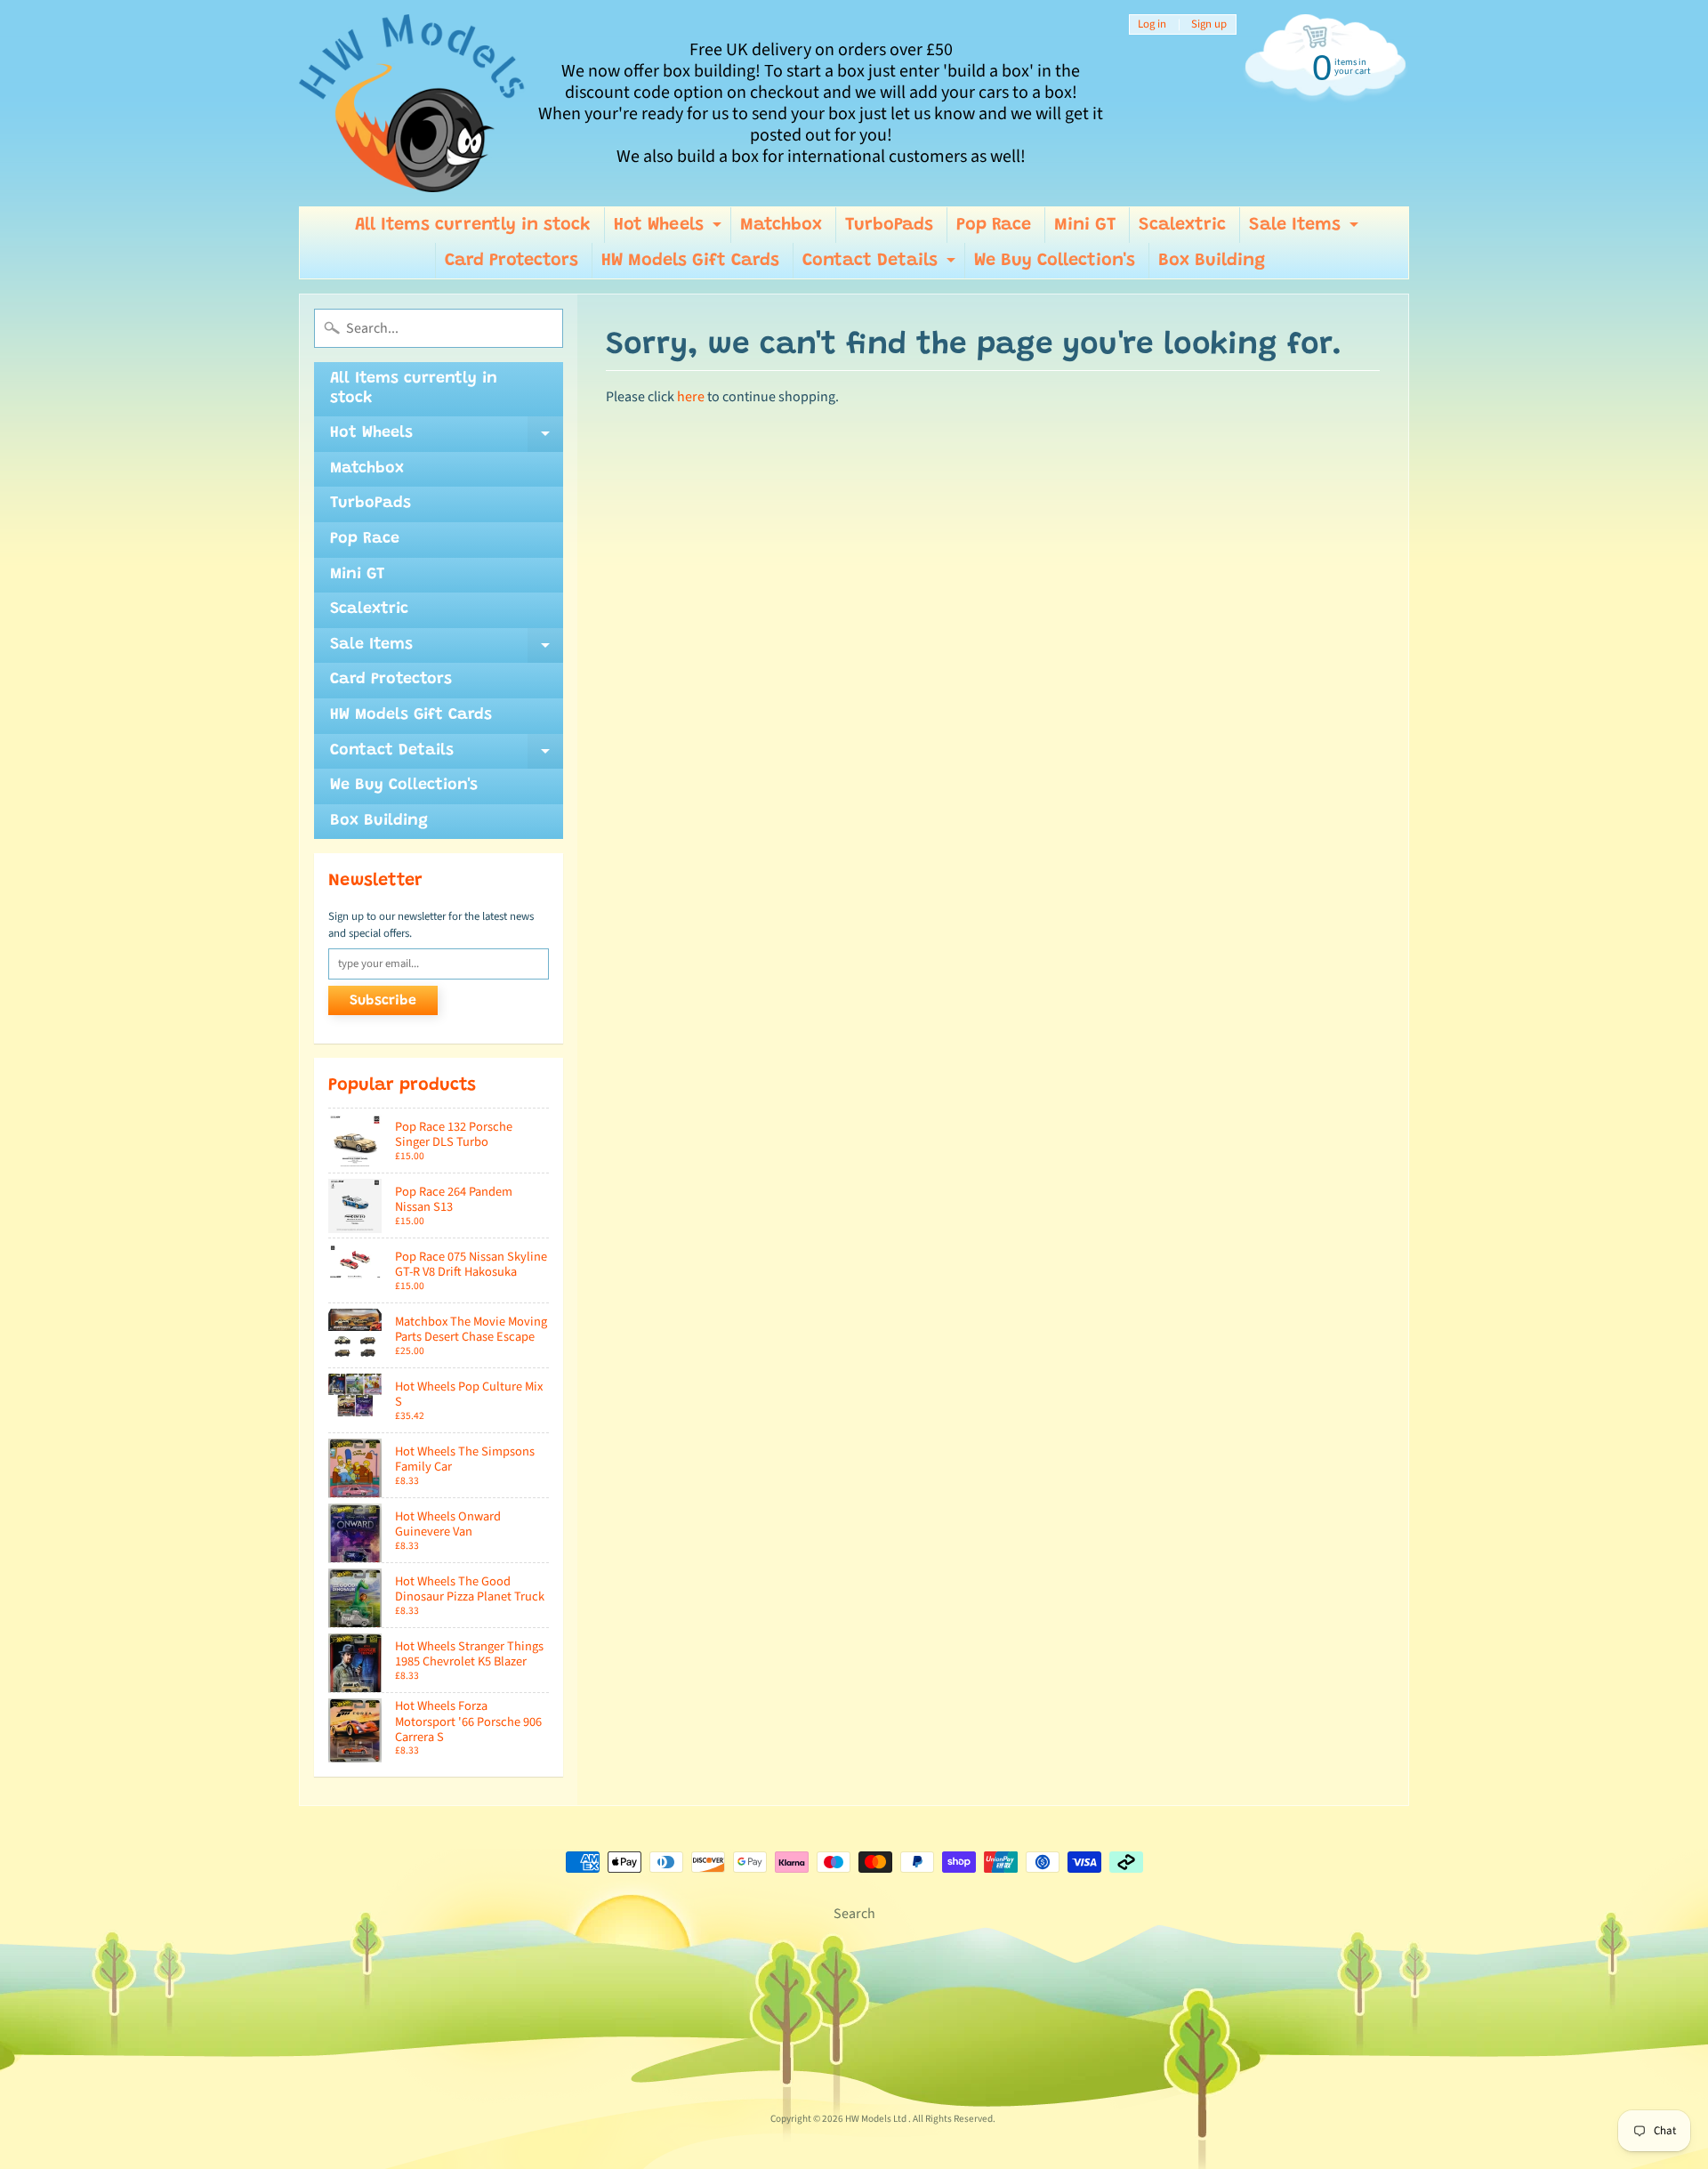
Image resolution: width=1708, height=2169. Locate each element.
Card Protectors (512, 261)
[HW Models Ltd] (412, 103)
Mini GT (1085, 225)
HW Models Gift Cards (690, 261)
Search (854, 1914)
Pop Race (994, 225)
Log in (1152, 24)
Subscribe (383, 1001)
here (691, 397)
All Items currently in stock (473, 225)
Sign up (1209, 24)
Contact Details (881, 265)
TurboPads (889, 225)
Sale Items (1306, 230)
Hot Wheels (670, 230)
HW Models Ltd (877, 2119)
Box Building (1212, 261)
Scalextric (1182, 225)
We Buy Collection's (1055, 261)
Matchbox (781, 225)
